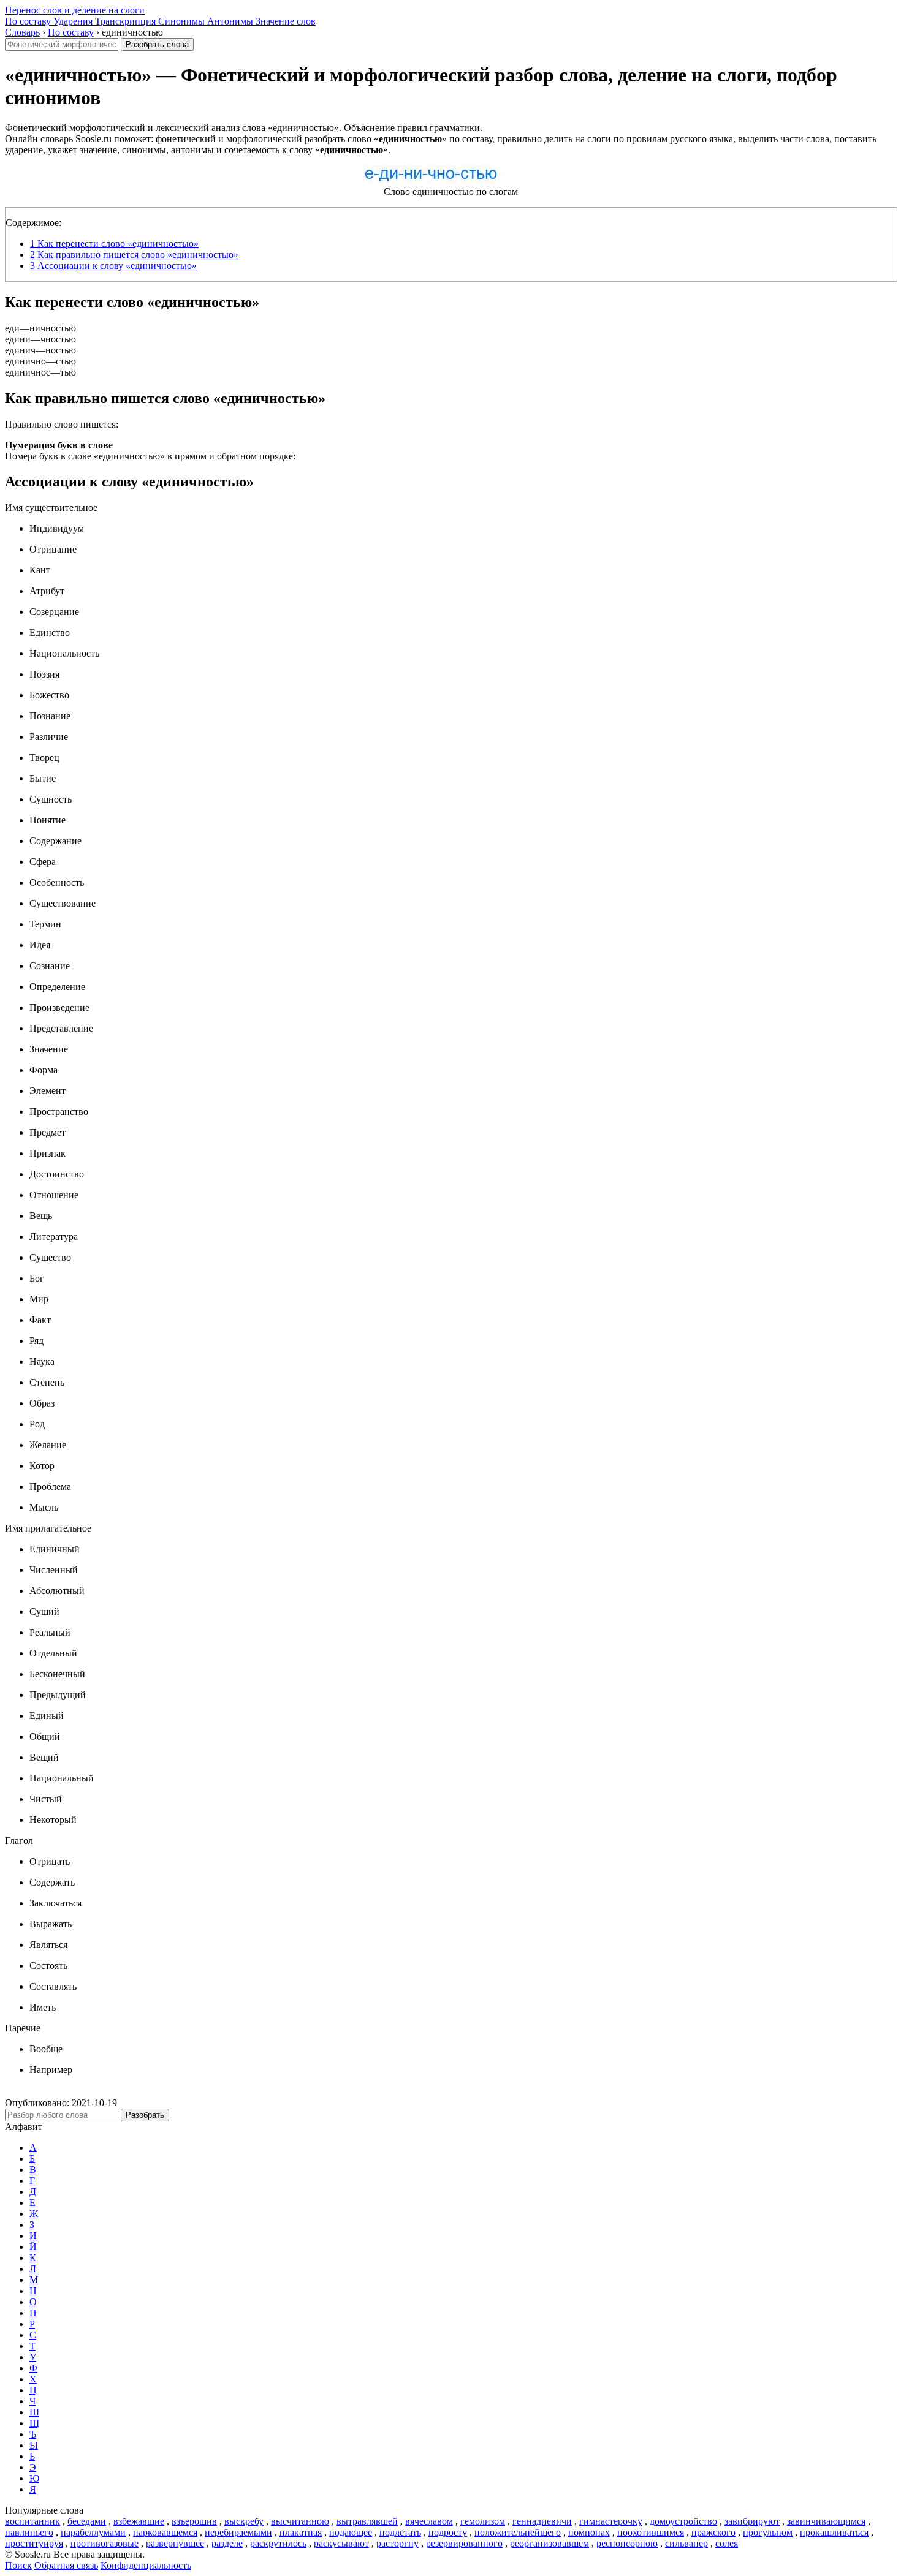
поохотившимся (651, 2532)
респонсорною (627, 2543)
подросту (448, 2532)
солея (727, 2543)
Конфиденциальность (146, 2565)
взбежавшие (139, 2521)
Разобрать (145, 2115)
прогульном (768, 2532)
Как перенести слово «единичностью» (114, 244)
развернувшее (175, 2543)
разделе (227, 2543)
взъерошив (194, 2521)
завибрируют (752, 2521)
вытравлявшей (367, 2521)
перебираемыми (238, 2532)
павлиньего (29, 2532)
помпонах (589, 2532)
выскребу (244, 2521)
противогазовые (105, 2543)
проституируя (34, 2543)
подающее (351, 2532)
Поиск (18, 2565)
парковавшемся (165, 2532)
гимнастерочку (611, 2521)
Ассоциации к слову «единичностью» (113, 266)
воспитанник (32, 2521)
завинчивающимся (826, 2521)
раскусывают (341, 2543)
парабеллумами (93, 2532)
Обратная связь (66, 2565)
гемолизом (483, 2521)
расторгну (397, 2543)
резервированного (464, 2543)
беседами (87, 2521)
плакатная (301, 2532)
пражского (713, 2532)
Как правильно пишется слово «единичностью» (134, 255)
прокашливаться (834, 2532)
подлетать (400, 2532)
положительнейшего (518, 2532)
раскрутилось (278, 2543)
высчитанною (300, 2521)
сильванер (686, 2543)
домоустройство (683, 2521)
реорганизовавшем (549, 2543)
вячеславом (429, 2521)
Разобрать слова (157, 44)
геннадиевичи (542, 2521)
